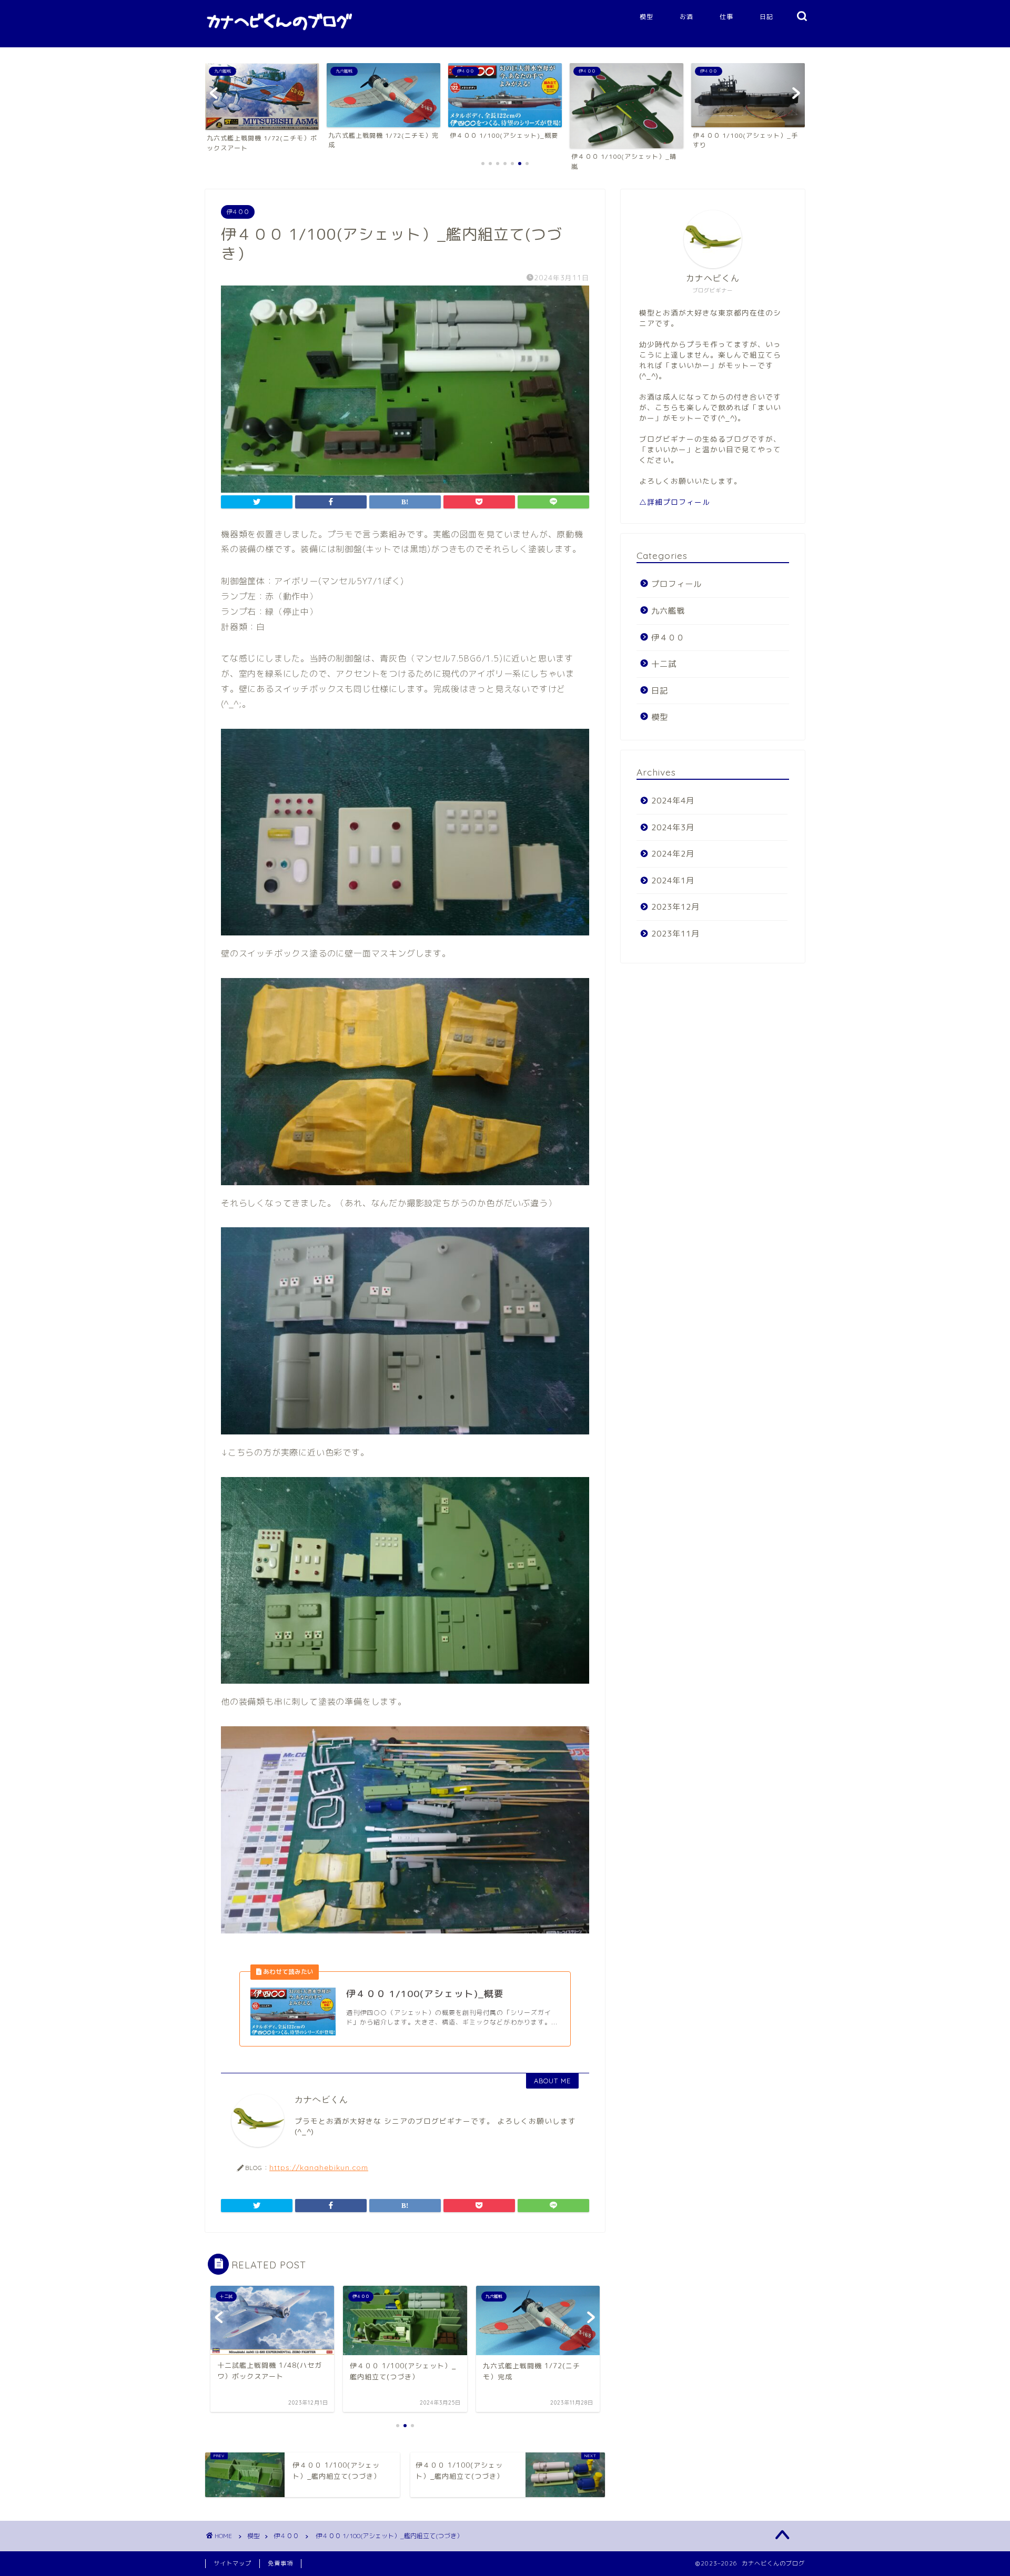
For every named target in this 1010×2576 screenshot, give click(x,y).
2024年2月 (673, 854)
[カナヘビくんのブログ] (279, 34)
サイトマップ (233, 2563)
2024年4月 (673, 801)
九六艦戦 (668, 611)
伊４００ (238, 212)
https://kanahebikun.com (319, 2167)
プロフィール (676, 584)
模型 (647, 17)
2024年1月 (673, 880)
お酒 (686, 17)
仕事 (726, 17)
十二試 (664, 664)
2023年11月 (675, 934)
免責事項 (280, 2563)
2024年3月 (673, 827)
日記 (766, 17)
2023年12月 (675, 907)
